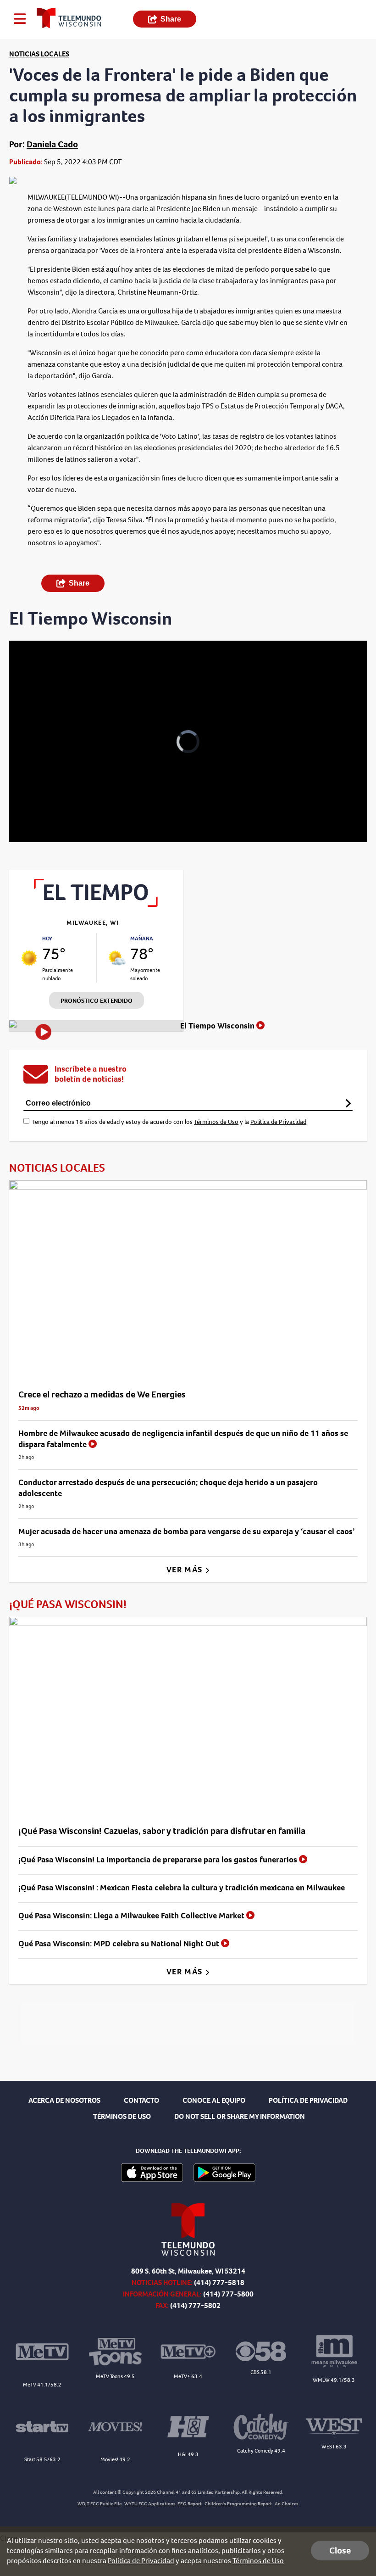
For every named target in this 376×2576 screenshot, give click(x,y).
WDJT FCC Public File (100, 2504)
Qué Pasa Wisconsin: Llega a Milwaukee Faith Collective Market (132, 1916)
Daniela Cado (52, 144)
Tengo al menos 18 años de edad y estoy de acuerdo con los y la (169, 1122)
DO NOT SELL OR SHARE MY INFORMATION (240, 2116)
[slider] (52, 811)
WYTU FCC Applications (150, 2504)
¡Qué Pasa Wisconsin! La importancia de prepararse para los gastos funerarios (159, 1860)
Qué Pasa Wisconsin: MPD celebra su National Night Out (120, 1944)
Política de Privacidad (278, 1122)
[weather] (29, 958)
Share (171, 19)
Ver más (185, 1570)
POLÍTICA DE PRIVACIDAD (308, 2100)
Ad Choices (287, 2504)
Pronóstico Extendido (97, 1001)
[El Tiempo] (96, 904)
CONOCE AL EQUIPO (214, 2100)
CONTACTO (141, 2100)
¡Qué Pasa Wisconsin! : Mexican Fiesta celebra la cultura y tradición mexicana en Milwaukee (182, 1888)
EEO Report (190, 2504)
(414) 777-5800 (228, 2294)
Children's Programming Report (238, 2504)
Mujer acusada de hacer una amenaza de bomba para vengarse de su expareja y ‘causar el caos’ (187, 1531)
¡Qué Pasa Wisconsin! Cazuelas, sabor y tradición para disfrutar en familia (162, 1831)
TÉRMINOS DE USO (122, 2116)
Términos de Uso (216, 1122)
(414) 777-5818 (219, 2283)
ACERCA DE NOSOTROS (64, 2100)
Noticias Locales (39, 54)
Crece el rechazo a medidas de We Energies (102, 1394)
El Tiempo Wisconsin (218, 1026)
